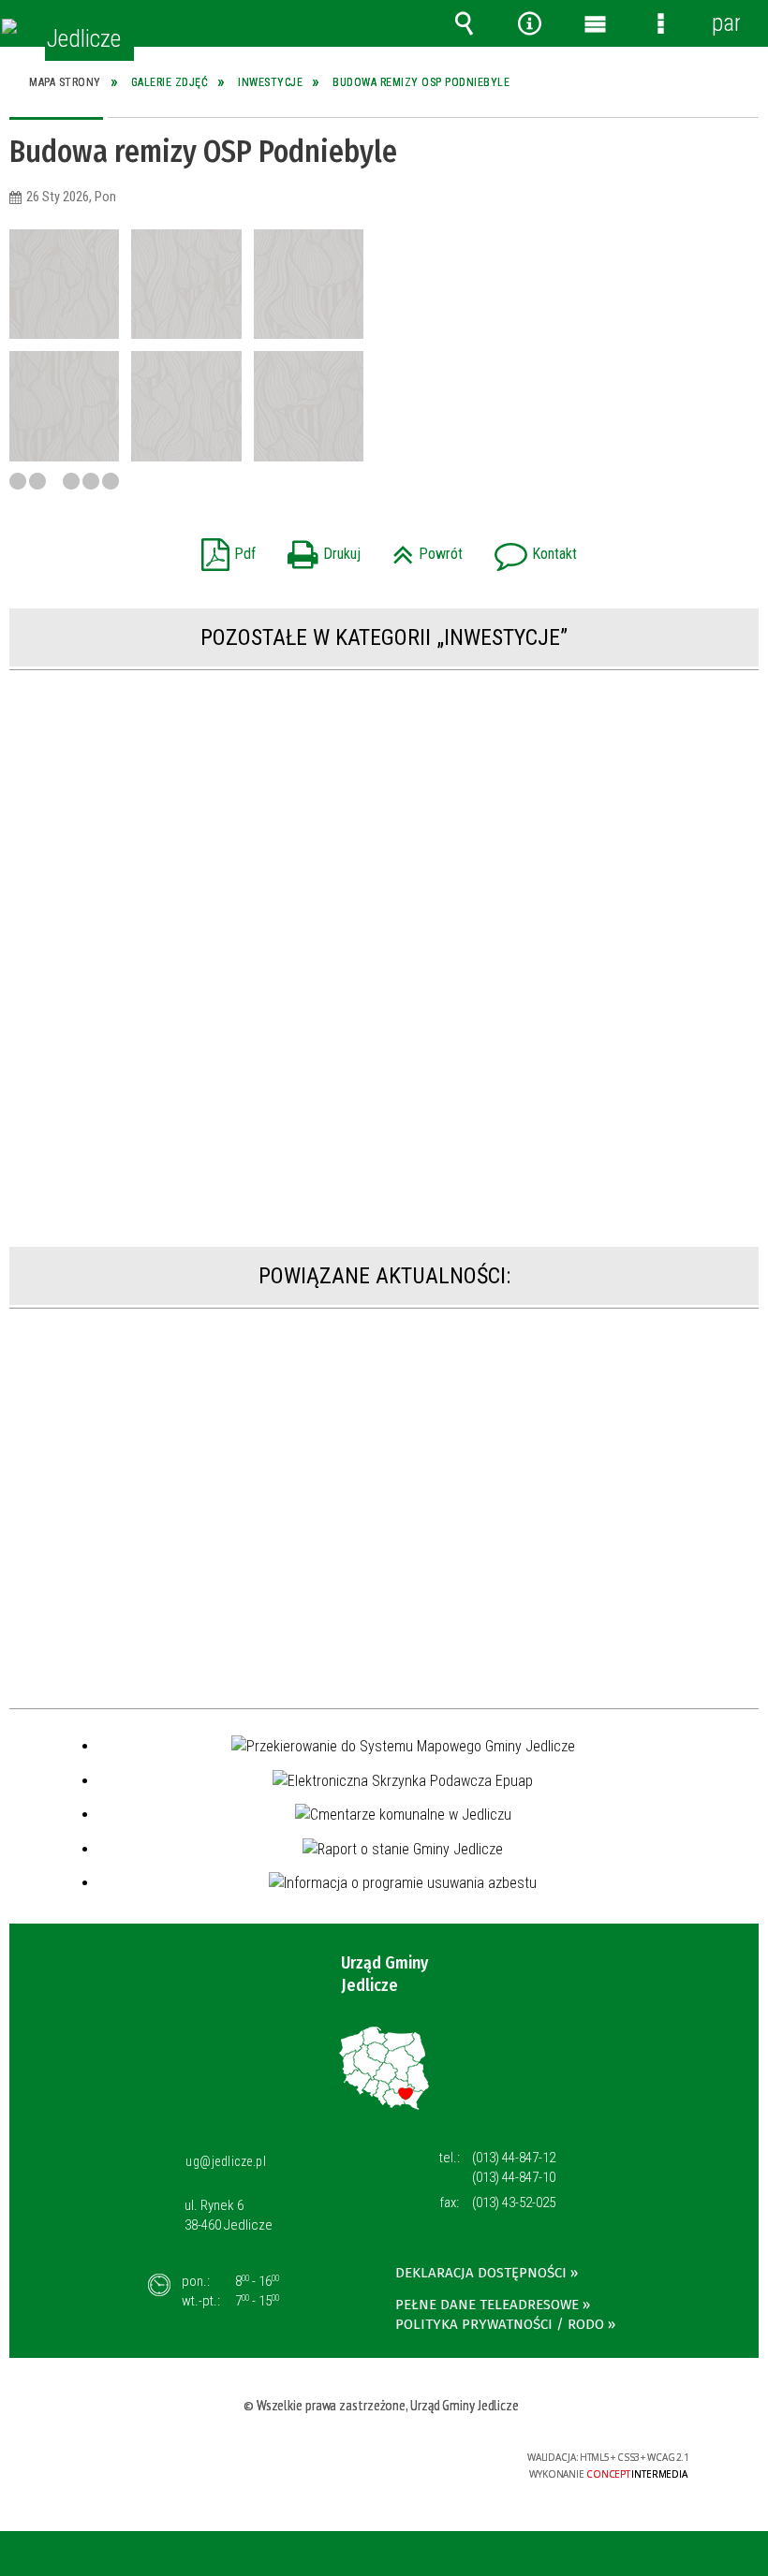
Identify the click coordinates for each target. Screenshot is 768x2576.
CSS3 (376, 2459)
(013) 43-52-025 (514, 2203)
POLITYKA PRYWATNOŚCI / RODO (500, 2324)
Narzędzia (529, 23)
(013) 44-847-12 (514, 2158)
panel (726, 23)
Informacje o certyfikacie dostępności (153, 2460)
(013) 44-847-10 (514, 2177)
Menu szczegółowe (660, 23)
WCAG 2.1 (435, 2458)
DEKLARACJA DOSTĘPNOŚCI (481, 2273)
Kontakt (531, 548)
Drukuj (319, 548)
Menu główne (595, 23)
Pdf (224, 548)
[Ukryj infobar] (751, 2555)
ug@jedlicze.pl (226, 2161)
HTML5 (347, 2459)
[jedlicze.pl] (9, 26)
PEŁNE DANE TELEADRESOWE (487, 2305)
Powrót (423, 548)
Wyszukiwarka (464, 23)
